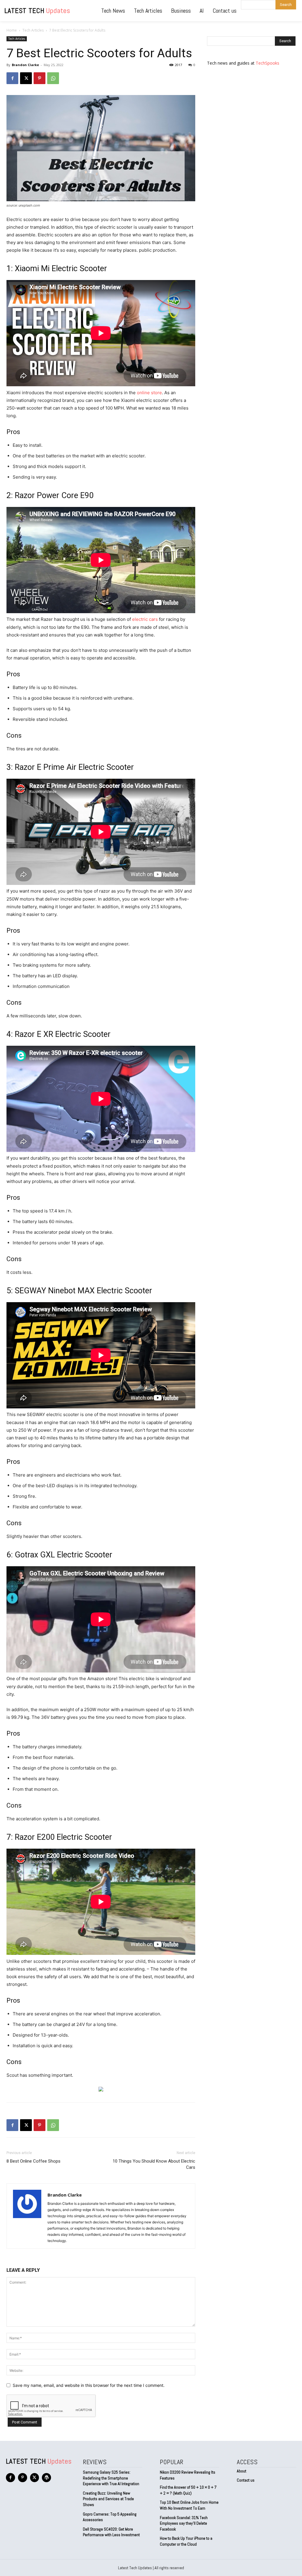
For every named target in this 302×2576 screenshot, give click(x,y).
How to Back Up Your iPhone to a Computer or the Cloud (186, 2541)
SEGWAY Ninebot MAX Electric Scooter (83, 1291)
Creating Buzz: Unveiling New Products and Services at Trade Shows (108, 2499)
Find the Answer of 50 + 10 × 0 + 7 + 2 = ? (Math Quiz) (188, 2490)
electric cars (145, 619)
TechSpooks (267, 63)
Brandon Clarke (25, 65)
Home (12, 30)
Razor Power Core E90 (54, 495)
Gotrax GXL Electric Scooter (64, 1555)
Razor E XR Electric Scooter (63, 1034)
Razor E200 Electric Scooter (63, 1837)
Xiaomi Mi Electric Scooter (61, 269)
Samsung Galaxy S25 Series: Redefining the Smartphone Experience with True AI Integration (111, 2478)
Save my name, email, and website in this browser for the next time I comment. (89, 2385)
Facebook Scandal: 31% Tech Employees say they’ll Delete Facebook (184, 2523)
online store (149, 393)
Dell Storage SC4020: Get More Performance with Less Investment (111, 2532)
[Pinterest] (40, 78)
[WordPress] (46, 2478)
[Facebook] (12, 78)
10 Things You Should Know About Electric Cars (154, 2164)
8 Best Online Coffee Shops (33, 2161)
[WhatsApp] (53, 78)
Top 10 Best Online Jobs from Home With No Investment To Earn (189, 2505)
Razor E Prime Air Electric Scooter (74, 767)
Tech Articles (33, 30)
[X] (26, 78)
